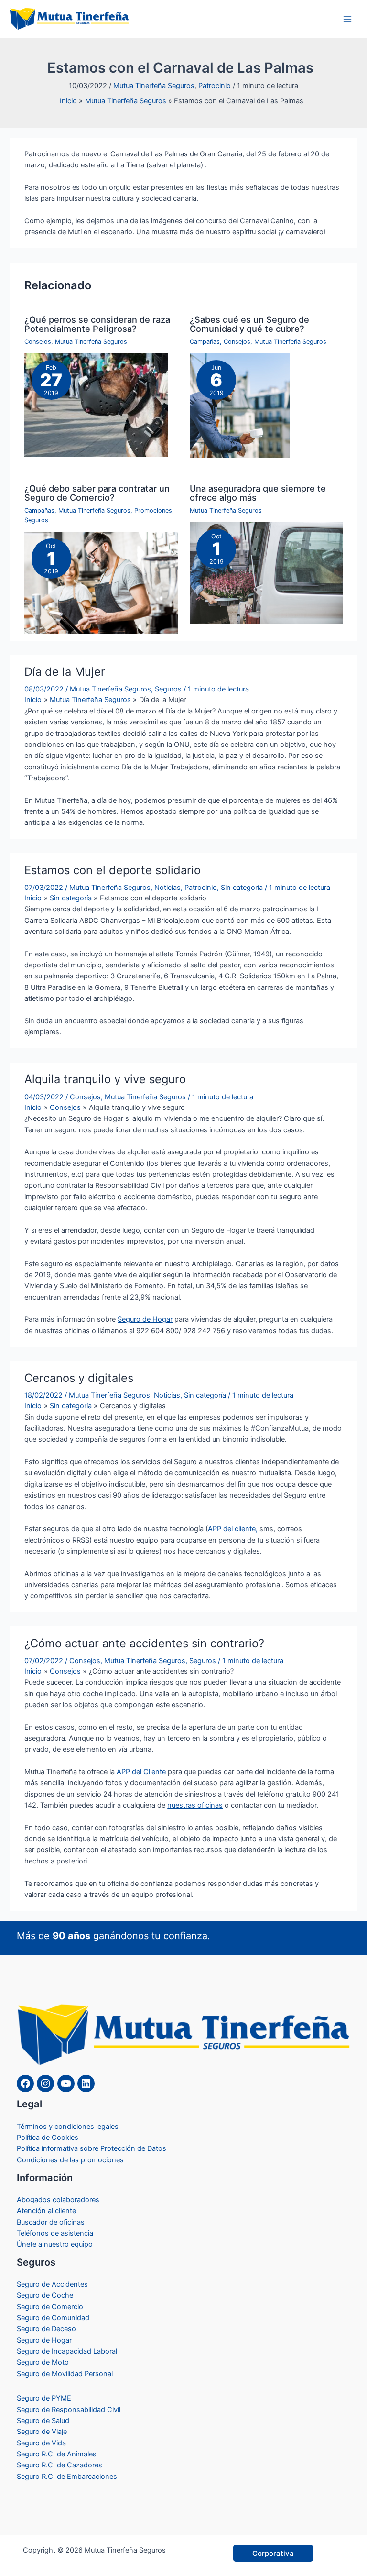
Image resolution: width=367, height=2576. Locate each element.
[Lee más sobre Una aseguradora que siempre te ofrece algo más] (266, 572)
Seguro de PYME (44, 2398)
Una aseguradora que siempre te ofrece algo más (258, 493)
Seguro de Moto (43, 2362)
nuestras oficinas (195, 1805)
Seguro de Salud (43, 2421)
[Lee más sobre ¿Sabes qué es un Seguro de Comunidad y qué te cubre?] (240, 405)
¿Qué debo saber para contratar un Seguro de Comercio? (97, 493)
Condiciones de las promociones (70, 2160)
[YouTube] (66, 2083)
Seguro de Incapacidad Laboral (67, 2351)
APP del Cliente (141, 1772)
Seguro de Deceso (46, 2329)
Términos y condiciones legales (68, 2127)
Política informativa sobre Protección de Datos (92, 2148)
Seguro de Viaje (42, 2432)
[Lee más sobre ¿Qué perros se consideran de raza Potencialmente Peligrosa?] (96, 405)
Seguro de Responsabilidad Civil (69, 2410)
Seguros (36, 520)
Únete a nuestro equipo (55, 2244)
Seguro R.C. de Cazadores (59, 2465)
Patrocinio (215, 86)
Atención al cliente (46, 2211)
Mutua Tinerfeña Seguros (154, 86)
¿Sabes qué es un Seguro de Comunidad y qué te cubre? (249, 324)
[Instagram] (45, 2083)
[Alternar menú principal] (347, 19)
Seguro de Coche (45, 2295)
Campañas (205, 342)
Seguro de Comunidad (53, 2318)
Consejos (38, 342)
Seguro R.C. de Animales (57, 2454)
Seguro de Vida (41, 2443)
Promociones (153, 510)
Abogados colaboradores (58, 2200)
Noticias (167, 888)
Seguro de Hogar (145, 1319)
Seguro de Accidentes (52, 2284)
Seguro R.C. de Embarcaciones (67, 2477)
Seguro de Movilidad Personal (65, 2374)
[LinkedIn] (86, 2083)
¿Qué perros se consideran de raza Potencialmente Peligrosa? (97, 324)
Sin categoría (242, 888)
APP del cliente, (233, 1529)
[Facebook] (25, 2083)
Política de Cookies (48, 2138)
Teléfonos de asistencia (55, 2233)
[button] (273, 2553)
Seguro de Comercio (50, 2307)
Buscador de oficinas (51, 2222)
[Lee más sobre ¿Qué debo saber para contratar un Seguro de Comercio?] (101, 582)
